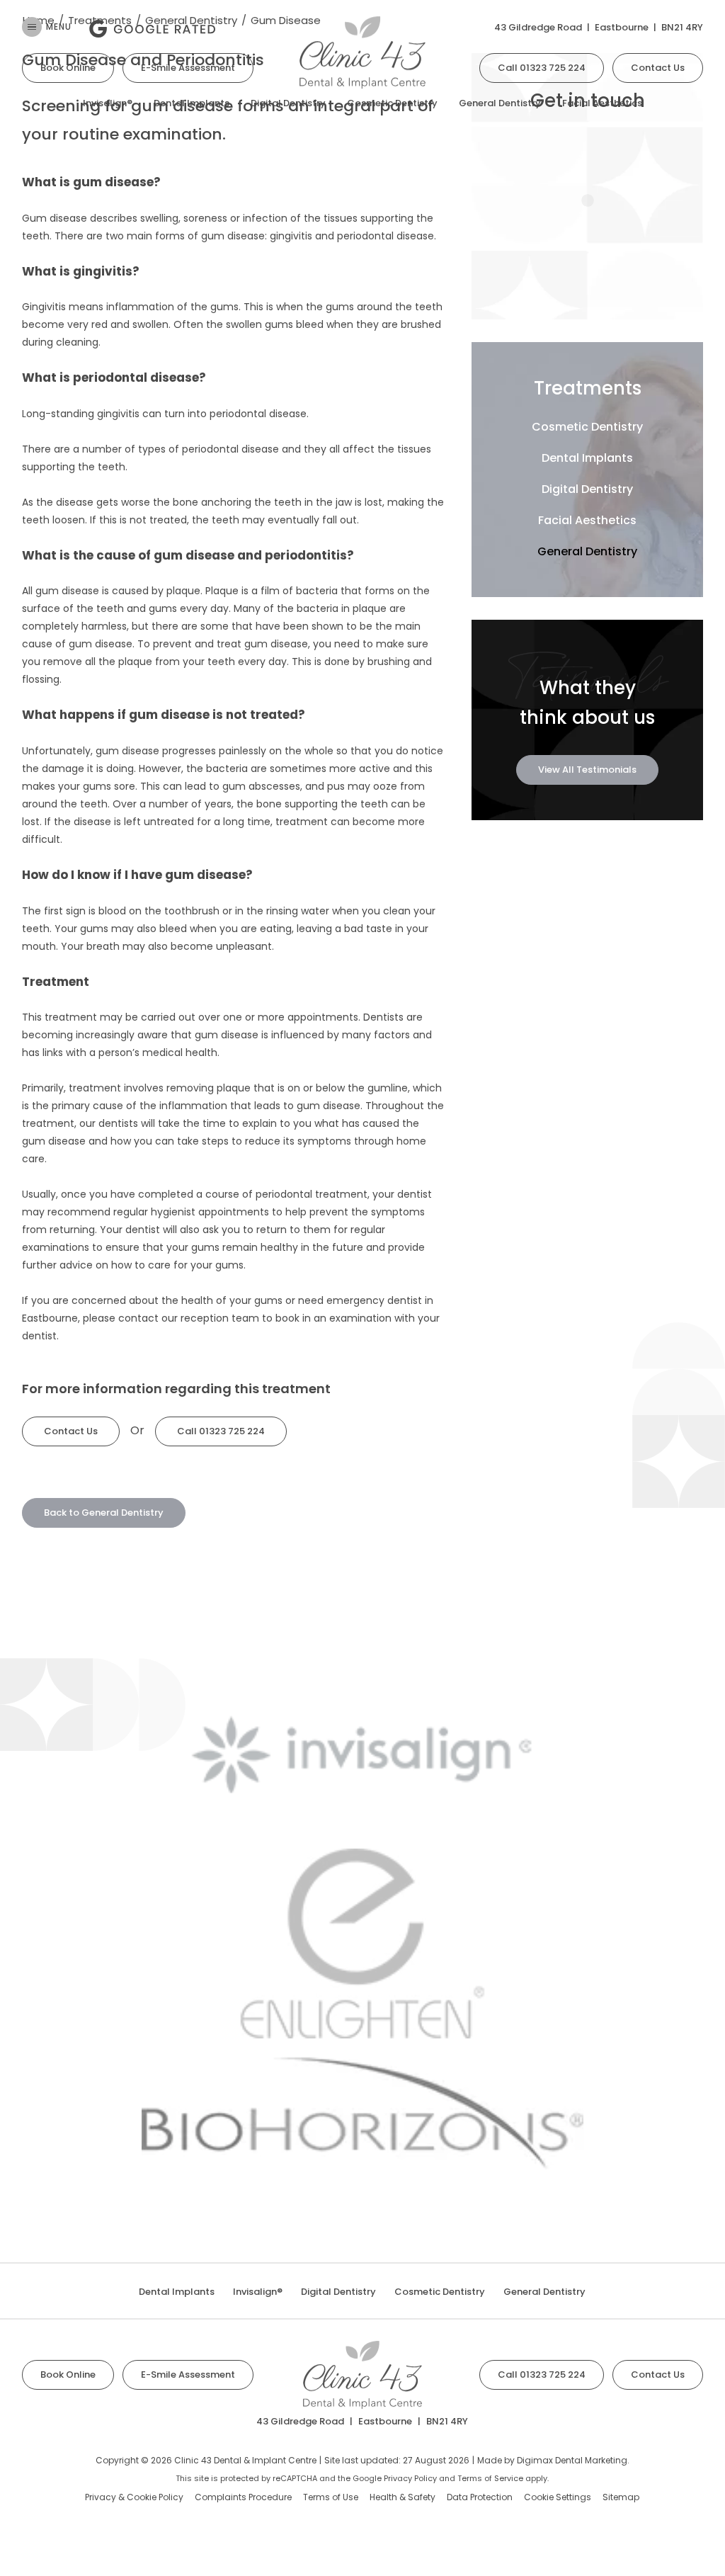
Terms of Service (490, 2478)
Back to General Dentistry (104, 1513)
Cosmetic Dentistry (392, 103)
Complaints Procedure (243, 2497)
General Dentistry (500, 103)
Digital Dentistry (288, 103)
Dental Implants (192, 103)
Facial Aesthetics (602, 103)
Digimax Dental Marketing (572, 2460)
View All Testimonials (587, 770)
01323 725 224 (542, 68)
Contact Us (658, 68)
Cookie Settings (558, 2497)
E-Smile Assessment (188, 68)
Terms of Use (331, 2497)
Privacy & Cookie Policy (134, 2497)
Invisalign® (108, 103)
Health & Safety (403, 2497)
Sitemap (621, 2497)
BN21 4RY (682, 27)
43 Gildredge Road (538, 27)
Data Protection (480, 2497)
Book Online (68, 68)
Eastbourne (622, 27)
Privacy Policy (410, 2478)
